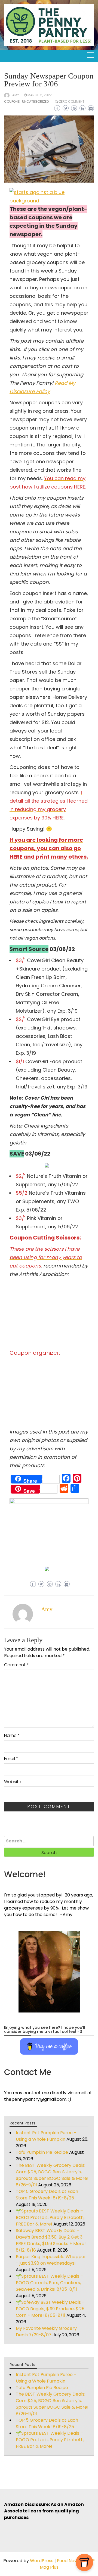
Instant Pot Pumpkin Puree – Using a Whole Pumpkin (46, 2136)
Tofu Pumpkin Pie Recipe (42, 2152)
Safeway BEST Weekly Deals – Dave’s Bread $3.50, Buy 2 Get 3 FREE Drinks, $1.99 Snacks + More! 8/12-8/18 (51, 2240)
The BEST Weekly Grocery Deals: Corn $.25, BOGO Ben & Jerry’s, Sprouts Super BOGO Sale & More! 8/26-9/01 (52, 2175)
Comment (16, 1665)
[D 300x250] (47, 1165)
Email (11, 1759)
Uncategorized (35, 101)
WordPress (42, 2561)
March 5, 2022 (40, 95)
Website (13, 1782)
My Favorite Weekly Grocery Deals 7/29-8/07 (46, 2332)
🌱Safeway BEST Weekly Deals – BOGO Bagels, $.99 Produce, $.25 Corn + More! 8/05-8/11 (50, 2309)
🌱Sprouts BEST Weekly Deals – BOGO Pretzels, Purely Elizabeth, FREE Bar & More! (50, 2217)
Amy (16, 95)
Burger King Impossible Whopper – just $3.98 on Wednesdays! (51, 2260)
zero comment (72, 101)
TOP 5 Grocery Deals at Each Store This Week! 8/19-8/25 (47, 2195)
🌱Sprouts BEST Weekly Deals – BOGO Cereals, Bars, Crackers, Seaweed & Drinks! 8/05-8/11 (49, 2283)
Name (12, 1735)
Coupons (12, 101)
